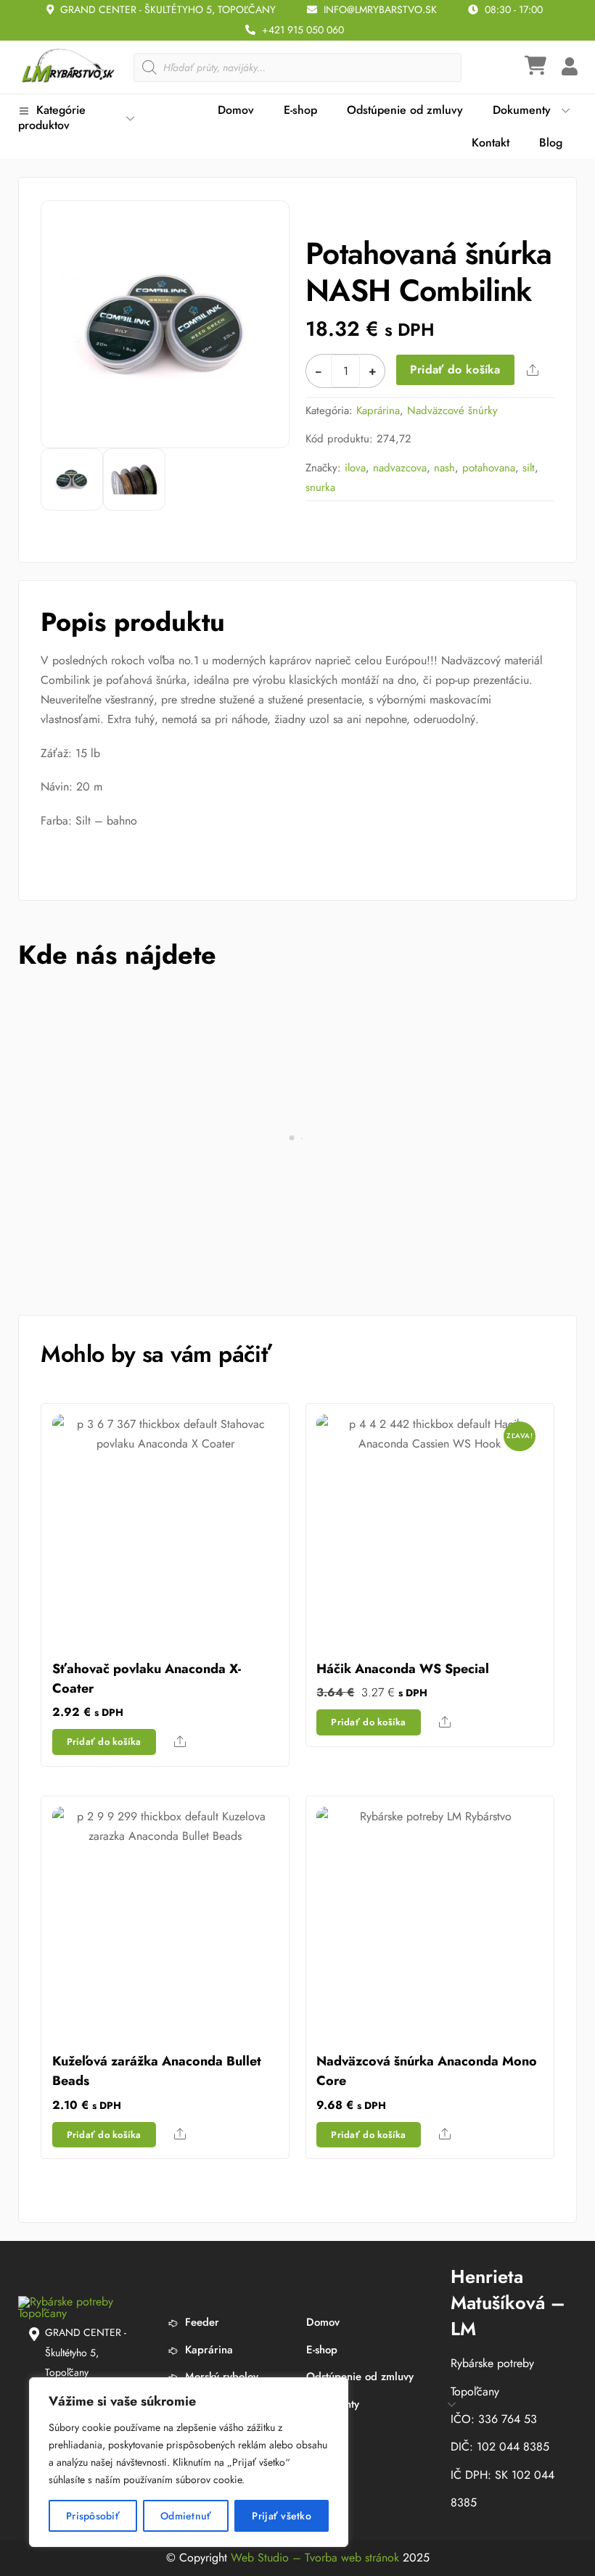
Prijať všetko (282, 2516)
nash (444, 468)
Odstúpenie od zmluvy (405, 110)
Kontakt (491, 143)
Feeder (200, 2322)
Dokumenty (522, 110)
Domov (236, 110)
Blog (551, 143)
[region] (189, 2462)
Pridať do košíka (455, 370)
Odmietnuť (186, 2516)
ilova (355, 468)
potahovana (489, 468)
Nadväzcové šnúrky (452, 410)
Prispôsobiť (93, 2516)
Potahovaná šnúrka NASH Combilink (428, 272)
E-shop (300, 110)
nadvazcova (400, 468)
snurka (320, 487)
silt (529, 468)
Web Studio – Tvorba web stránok (315, 2558)
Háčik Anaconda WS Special (403, 1669)
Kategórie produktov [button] (52, 117)
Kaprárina (378, 410)
